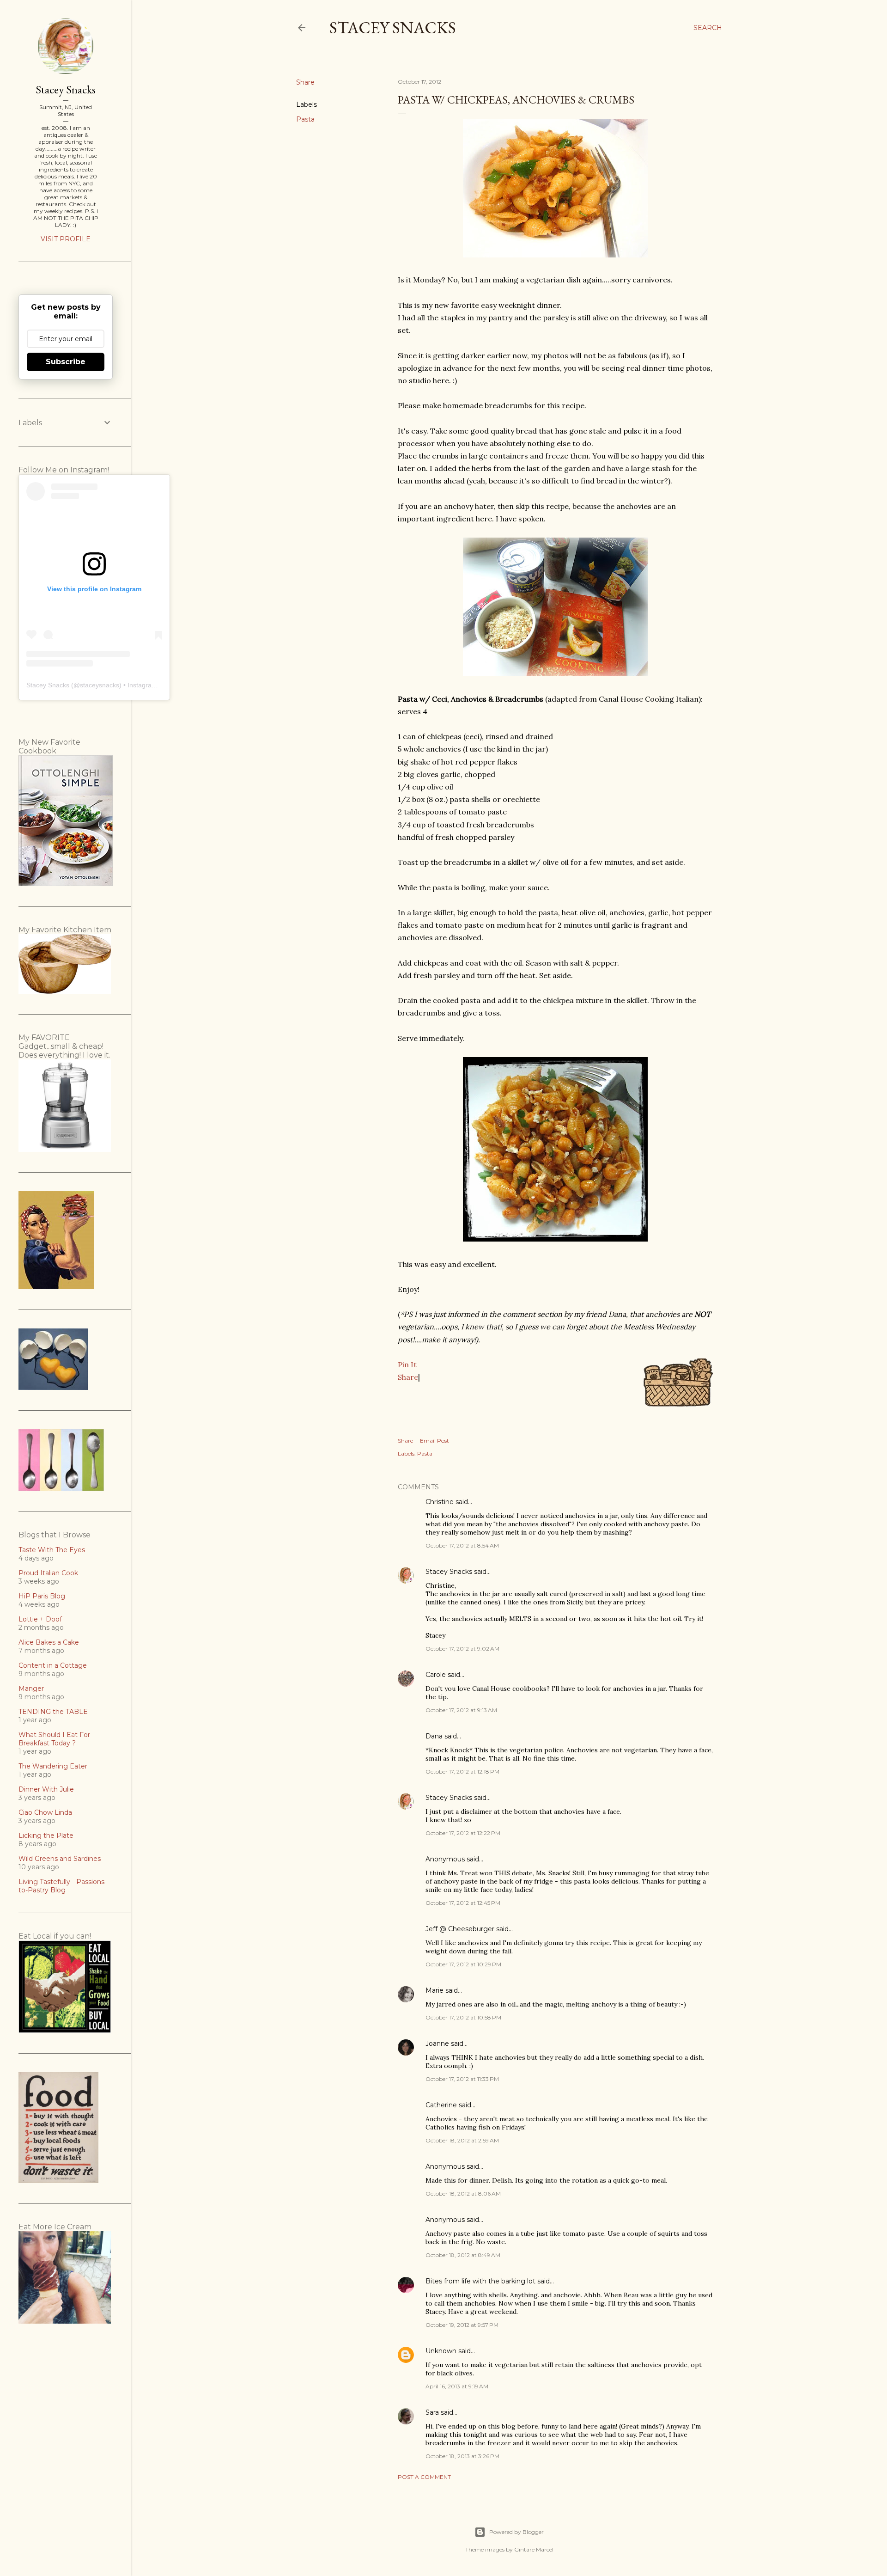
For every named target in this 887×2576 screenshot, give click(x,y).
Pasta (305, 119)
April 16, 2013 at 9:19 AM (457, 2386)
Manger (31, 1689)
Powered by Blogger (516, 2532)
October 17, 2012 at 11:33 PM (462, 2079)
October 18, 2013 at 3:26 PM (462, 2456)
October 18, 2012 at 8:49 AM (463, 2255)
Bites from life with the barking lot (480, 2281)
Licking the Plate (46, 1836)
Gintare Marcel (534, 2549)
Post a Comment (424, 2477)
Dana (434, 1736)
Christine (440, 1502)
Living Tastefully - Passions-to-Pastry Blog (63, 1886)
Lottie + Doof (40, 1619)
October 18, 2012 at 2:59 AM (462, 2140)
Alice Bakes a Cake (49, 1642)
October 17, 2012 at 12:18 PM (462, 1771)
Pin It (407, 1364)
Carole (436, 1675)
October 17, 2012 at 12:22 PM (463, 1833)
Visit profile (66, 239)
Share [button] (305, 82)
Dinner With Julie (46, 1789)
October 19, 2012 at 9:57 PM (462, 2325)
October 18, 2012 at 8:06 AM (463, 2194)
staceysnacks (100, 685)
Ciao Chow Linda (45, 1812)
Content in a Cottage (53, 1665)
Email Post (434, 1441)
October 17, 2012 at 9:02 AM (462, 1649)
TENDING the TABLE (53, 1712)
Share (408, 1377)
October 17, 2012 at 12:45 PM (463, 1903)
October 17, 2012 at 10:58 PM (463, 2017)
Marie (434, 1990)
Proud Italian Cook (48, 1573)
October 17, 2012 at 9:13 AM (461, 1710)
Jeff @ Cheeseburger (460, 1929)
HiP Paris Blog (42, 1596)
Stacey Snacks (393, 28)
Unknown (441, 2351)
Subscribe (66, 362)
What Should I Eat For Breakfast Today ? (54, 1739)
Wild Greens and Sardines (60, 1859)
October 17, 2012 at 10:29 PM (463, 1964)
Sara (432, 2412)
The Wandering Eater (53, 1766)
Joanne (437, 2044)
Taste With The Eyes (52, 1550)
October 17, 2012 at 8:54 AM (462, 1545)
